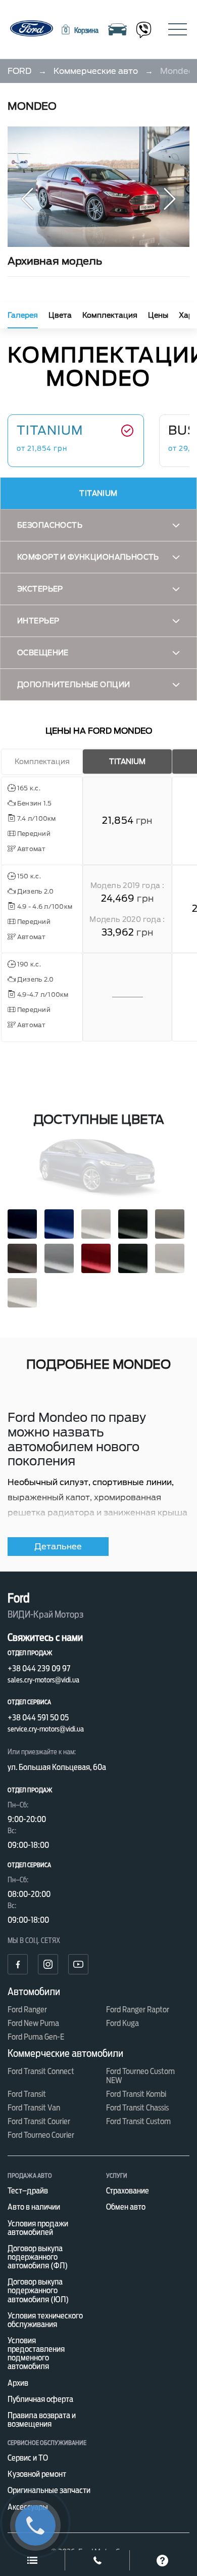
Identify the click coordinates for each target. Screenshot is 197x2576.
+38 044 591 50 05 (38, 1718)
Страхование (128, 2191)
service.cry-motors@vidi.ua (46, 1729)
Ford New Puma (33, 2023)
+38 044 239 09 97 (39, 1669)
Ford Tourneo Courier (41, 2135)
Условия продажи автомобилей (38, 2228)
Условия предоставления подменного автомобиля (36, 2353)
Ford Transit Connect (41, 2071)
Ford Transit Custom (138, 2121)
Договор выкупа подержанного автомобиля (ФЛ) (38, 2257)
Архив (18, 2383)
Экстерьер (40, 589)
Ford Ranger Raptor (138, 2010)
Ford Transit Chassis (137, 2108)
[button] (79, 30)
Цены (158, 315)
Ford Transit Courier (39, 2121)
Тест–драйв (28, 2191)
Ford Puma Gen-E (36, 2037)
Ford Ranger (27, 2010)
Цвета (60, 315)
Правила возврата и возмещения (42, 2420)
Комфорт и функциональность (88, 557)
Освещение (43, 653)
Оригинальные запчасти (49, 2490)
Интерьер (38, 621)
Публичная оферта (40, 2399)
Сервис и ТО (28, 2458)
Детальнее (58, 1547)
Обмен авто (126, 2207)
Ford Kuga (122, 2023)
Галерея (23, 315)
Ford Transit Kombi (136, 2094)
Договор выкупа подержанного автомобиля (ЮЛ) (38, 2290)
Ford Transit (27, 2094)
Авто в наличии (34, 2207)
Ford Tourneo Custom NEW (140, 2076)
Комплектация (110, 315)
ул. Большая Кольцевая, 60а (57, 1767)
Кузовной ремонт (37, 2474)
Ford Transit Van (34, 2108)
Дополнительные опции (73, 685)
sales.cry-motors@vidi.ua (43, 1680)
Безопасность (50, 525)
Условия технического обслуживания (45, 2320)
